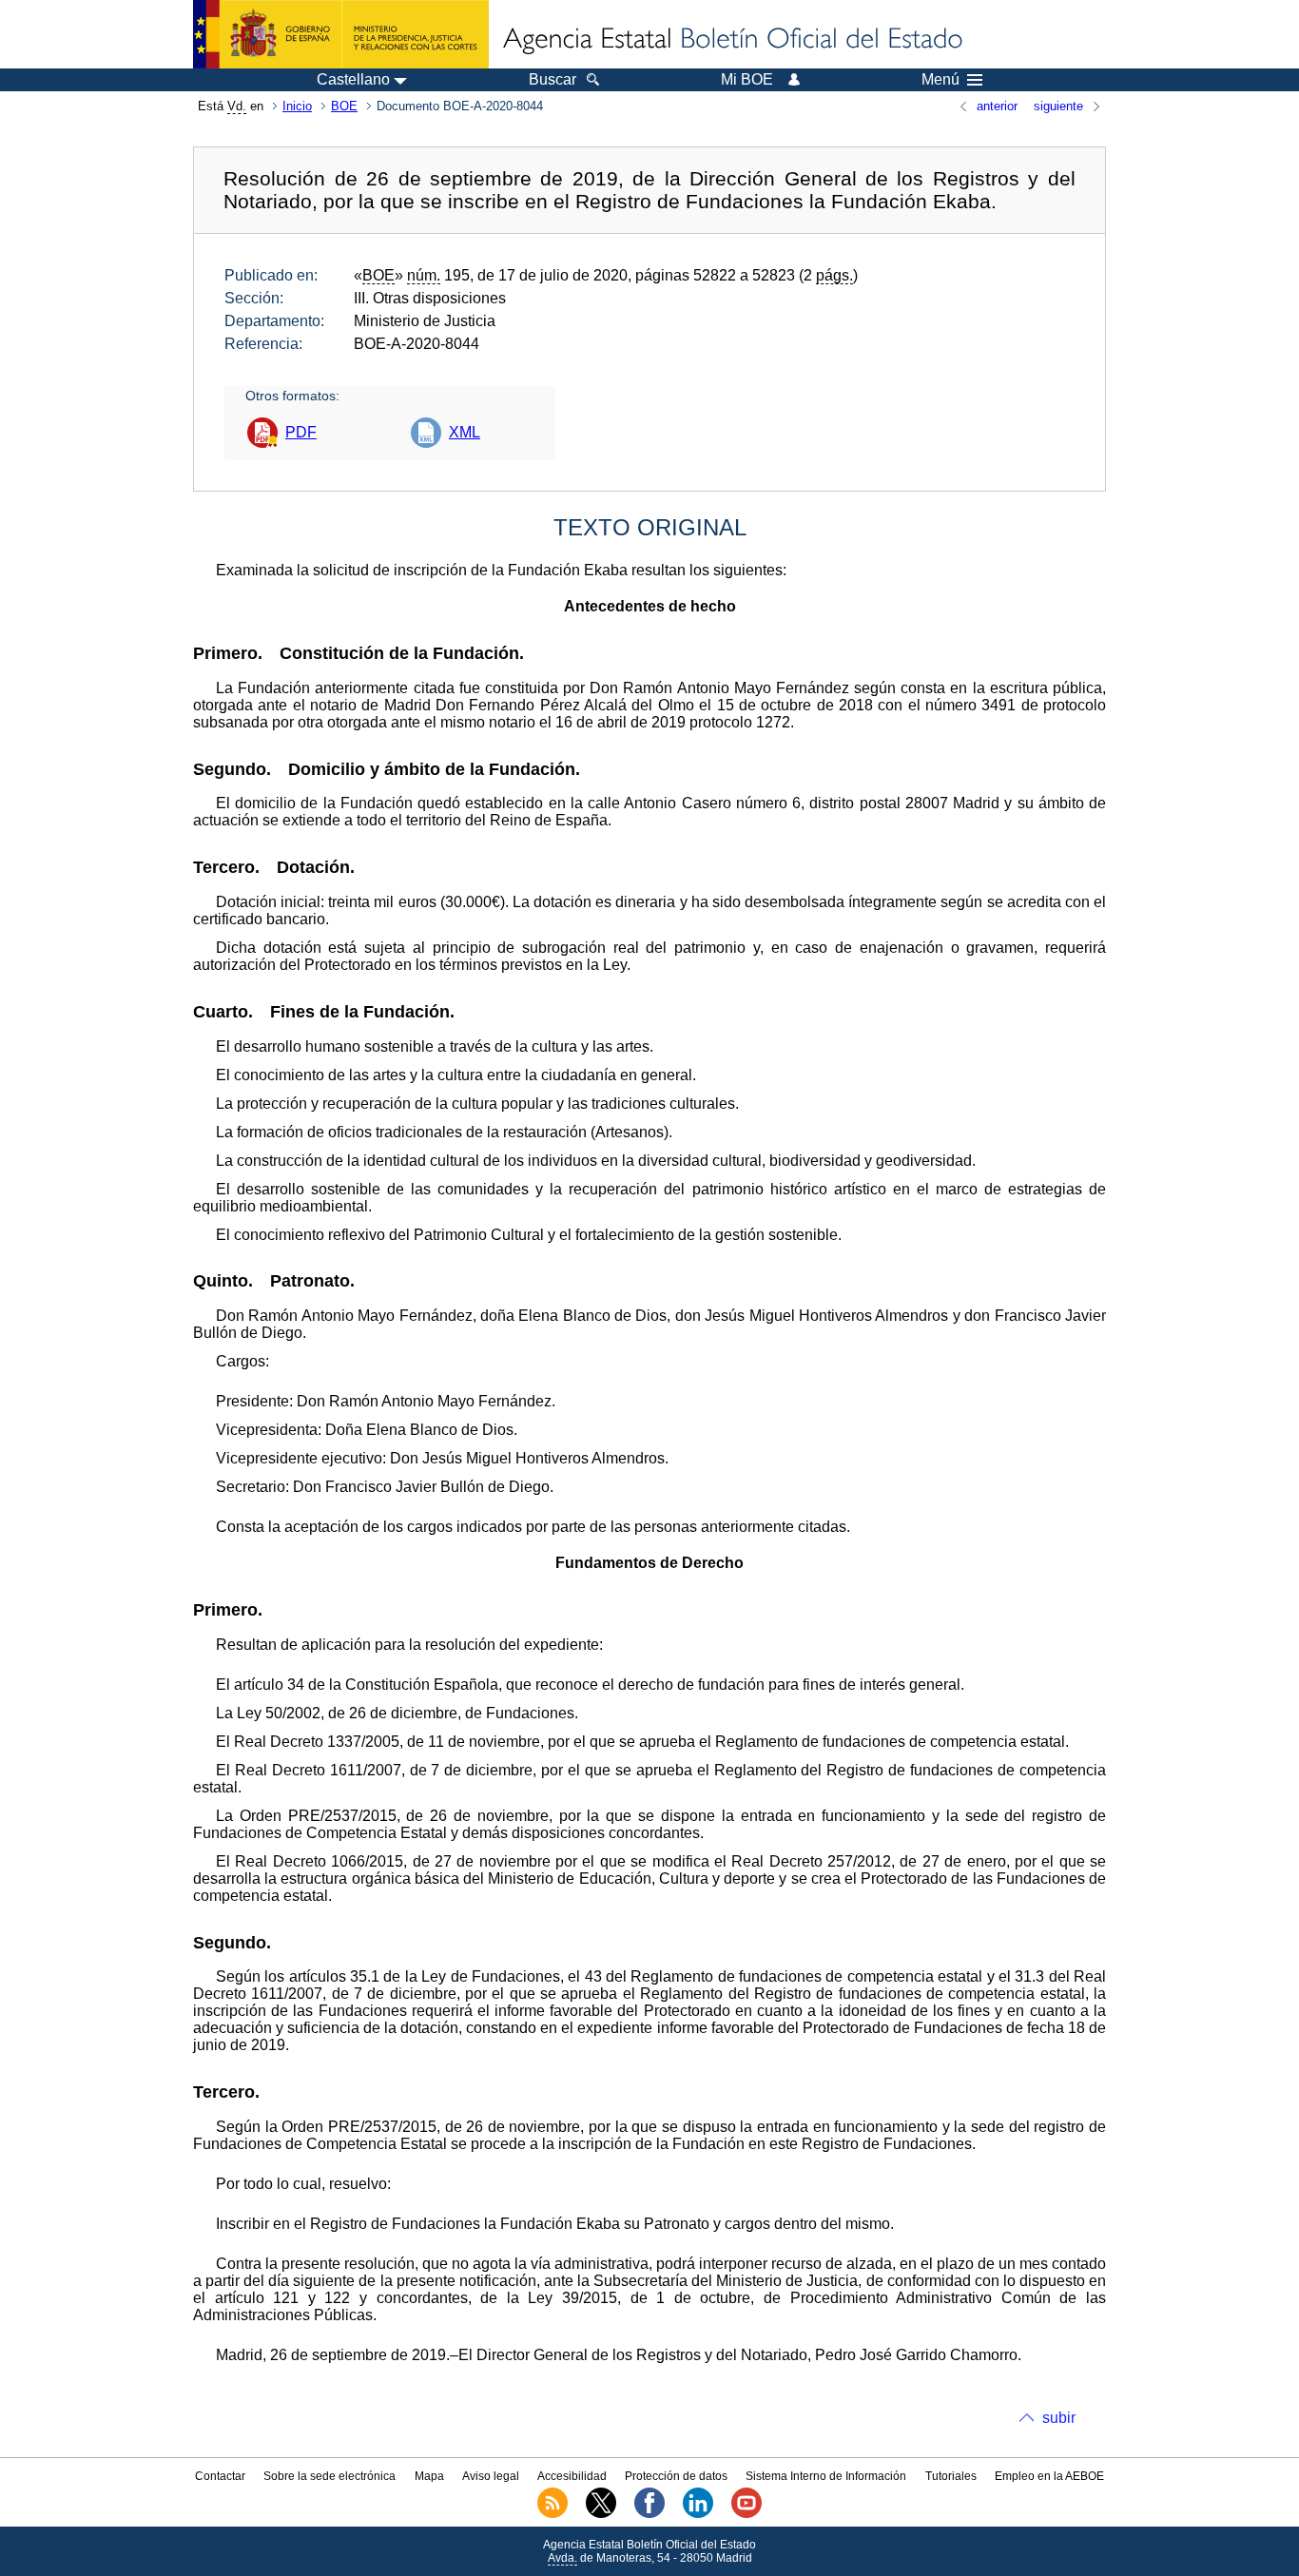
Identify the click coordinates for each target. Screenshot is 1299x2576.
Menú (940, 80)
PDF (301, 432)
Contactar (220, 2476)
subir (1059, 2418)
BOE (344, 106)
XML (465, 432)
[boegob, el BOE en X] (601, 2514)
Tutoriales (951, 2476)
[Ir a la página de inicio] (731, 40)
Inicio (297, 106)
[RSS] (553, 2514)
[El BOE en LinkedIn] (698, 2514)
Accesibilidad (572, 2476)
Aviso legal (491, 2476)
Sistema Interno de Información (826, 2476)
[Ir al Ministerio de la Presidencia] (341, 34)
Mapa (429, 2476)
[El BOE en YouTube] (746, 2514)
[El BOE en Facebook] (649, 2514)
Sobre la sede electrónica (330, 2476)
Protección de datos (676, 2476)
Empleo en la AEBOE (1049, 2476)
